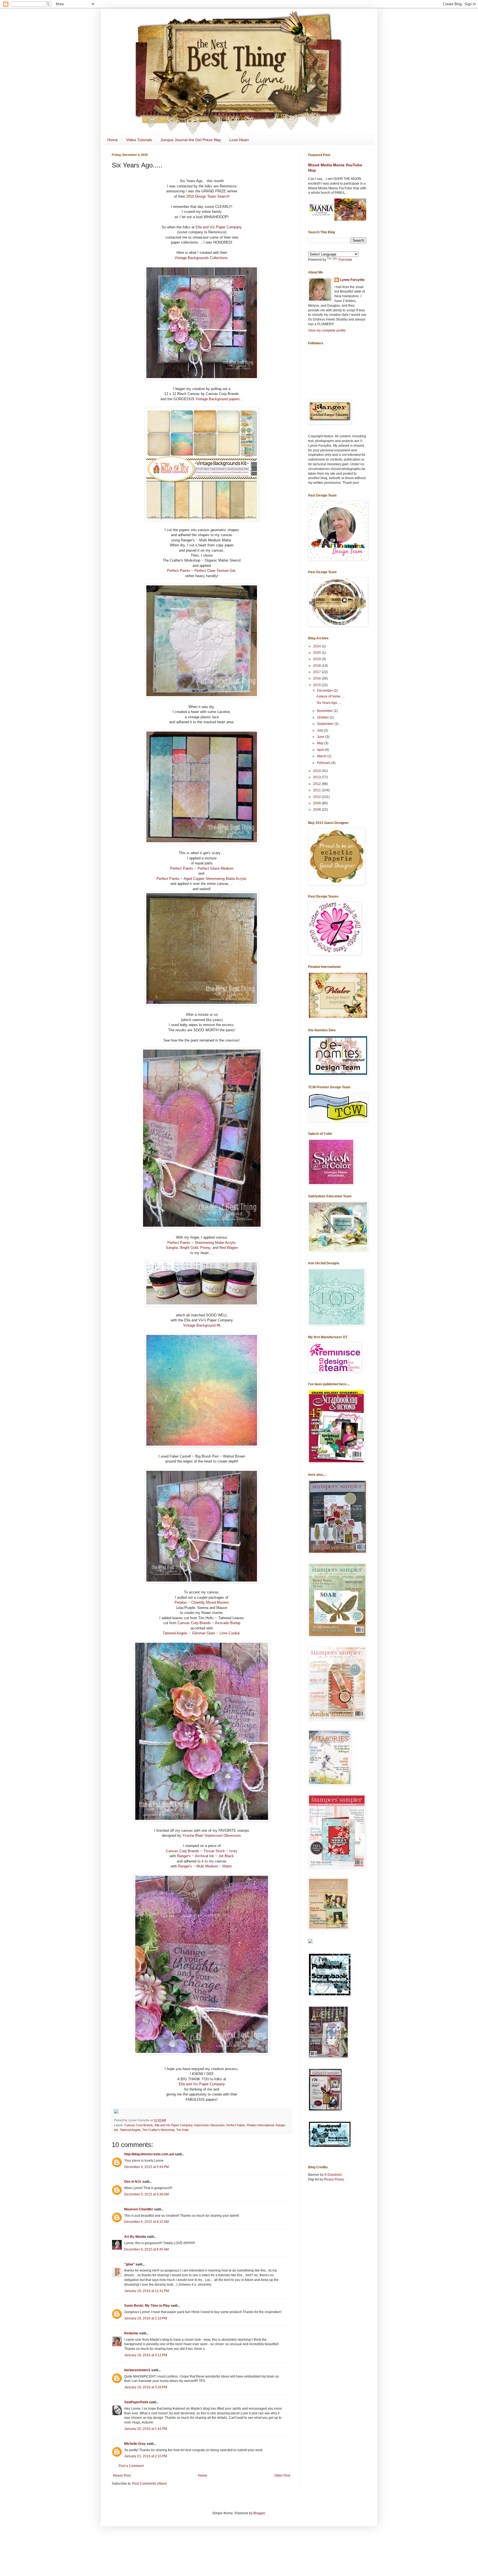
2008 (317, 810)
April (321, 750)
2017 (317, 672)
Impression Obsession (209, 2125)
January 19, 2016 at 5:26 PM (146, 2387)
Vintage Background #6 (202, 1325)
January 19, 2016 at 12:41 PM (147, 2291)
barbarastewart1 (137, 2370)
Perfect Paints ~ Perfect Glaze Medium (202, 868)
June (321, 737)
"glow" (129, 2264)
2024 (317, 646)
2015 (317, 685)
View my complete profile (327, 330)
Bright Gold (189, 1248)
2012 (317, 784)
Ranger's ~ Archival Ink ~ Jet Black (205, 1856)
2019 (317, 659)
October (323, 717)
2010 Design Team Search (207, 196)
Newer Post (122, 2476)
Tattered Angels (130, 2130)
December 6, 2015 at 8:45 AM (146, 2249)
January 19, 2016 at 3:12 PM (146, 2355)
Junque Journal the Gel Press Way (191, 140)
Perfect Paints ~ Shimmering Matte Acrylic (202, 1243)
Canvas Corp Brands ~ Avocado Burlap (209, 1623)
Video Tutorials (139, 140)
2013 (317, 777)
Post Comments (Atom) (150, 2484)
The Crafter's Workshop (158, 2130)
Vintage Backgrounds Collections (201, 258)
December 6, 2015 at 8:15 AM (146, 2222)
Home (113, 140)
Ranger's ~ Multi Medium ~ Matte (205, 1866)
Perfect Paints (236, 2125)
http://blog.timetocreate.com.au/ (149, 2154)
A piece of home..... (331, 696)
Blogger (259, 2513)
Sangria (172, 1248)
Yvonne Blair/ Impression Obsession (211, 1835)
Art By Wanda (135, 2237)
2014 (317, 771)
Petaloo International (260, 2125)
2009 (317, 803)
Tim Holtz (183, 2130)
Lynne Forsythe (352, 280)
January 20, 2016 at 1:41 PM (146, 2429)
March (322, 756)
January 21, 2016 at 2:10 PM (146, 2456)
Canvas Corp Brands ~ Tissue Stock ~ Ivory (202, 1851)
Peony (205, 1248)
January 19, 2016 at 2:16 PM (146, 2318)
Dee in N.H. (133, 2182)
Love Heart (239, 140)
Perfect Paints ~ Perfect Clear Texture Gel (201, 571)
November (325, 711)
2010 (317, 797)
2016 (317, 678)
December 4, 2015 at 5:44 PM (146, 2167)
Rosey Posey (334, 2179)
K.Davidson (333, 2175)
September (326, 724)
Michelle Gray (135, 2444)
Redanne (131, 2333)
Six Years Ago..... (329, 703)
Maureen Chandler (139, 2209)
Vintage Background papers (218, 399)
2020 (317, 653)
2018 (317, 666)
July (320, 730)
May (321, 743)
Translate (345, 260)
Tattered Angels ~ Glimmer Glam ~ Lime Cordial (201, 1633)
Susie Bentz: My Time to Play (147, 2306)
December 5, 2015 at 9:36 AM (146, 2194)
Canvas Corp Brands (139, 2125)
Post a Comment (131, 2466)
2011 (317, 790)
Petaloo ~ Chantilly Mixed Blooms (202, 1602)
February (324, 763)
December (325, 691)
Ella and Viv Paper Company (219, 227)
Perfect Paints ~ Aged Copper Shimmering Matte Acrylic (202, 879)
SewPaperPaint (136, 2402)
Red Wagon (229, 1248)
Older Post (282, 2476)
